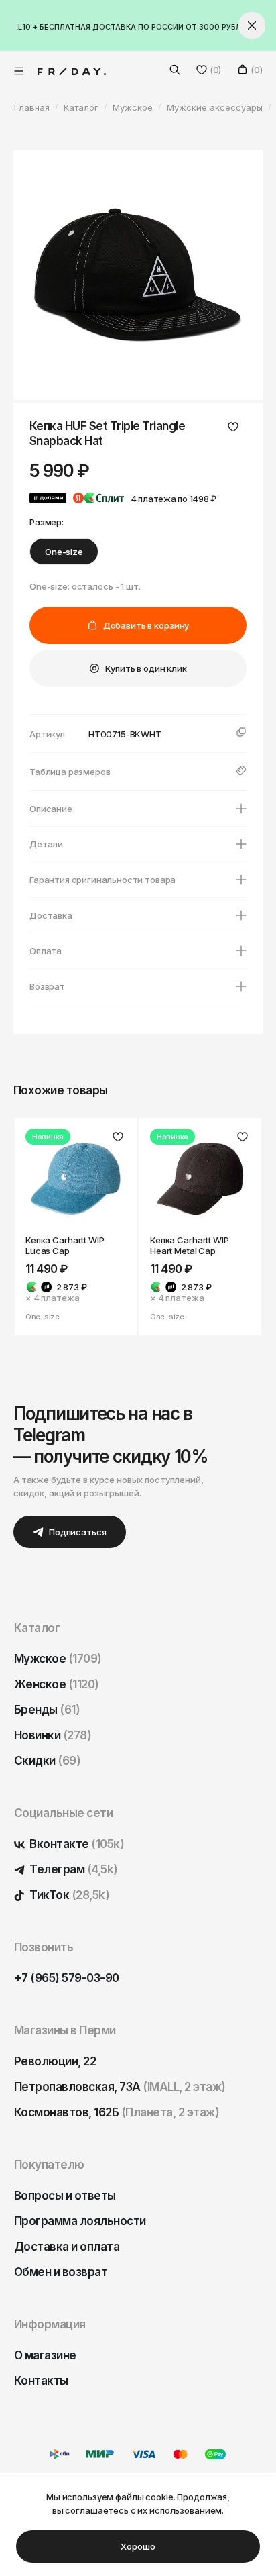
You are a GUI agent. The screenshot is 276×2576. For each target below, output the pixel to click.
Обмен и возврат (61, 2272)
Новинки (53, 1735)
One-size (64, 552)
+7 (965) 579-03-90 (67, 1978)
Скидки (47, 1761)
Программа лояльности (80, 2221)
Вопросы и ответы (65, 2196)
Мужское (58, 1659)
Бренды (47, 1710)
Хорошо (138, 2546)
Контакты (41, 2381)
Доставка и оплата (67, 2247)
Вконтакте (76, 1844)
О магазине (45, 2355)
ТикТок (68, 1895)
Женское (57, 1684)
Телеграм (73, 1869)
